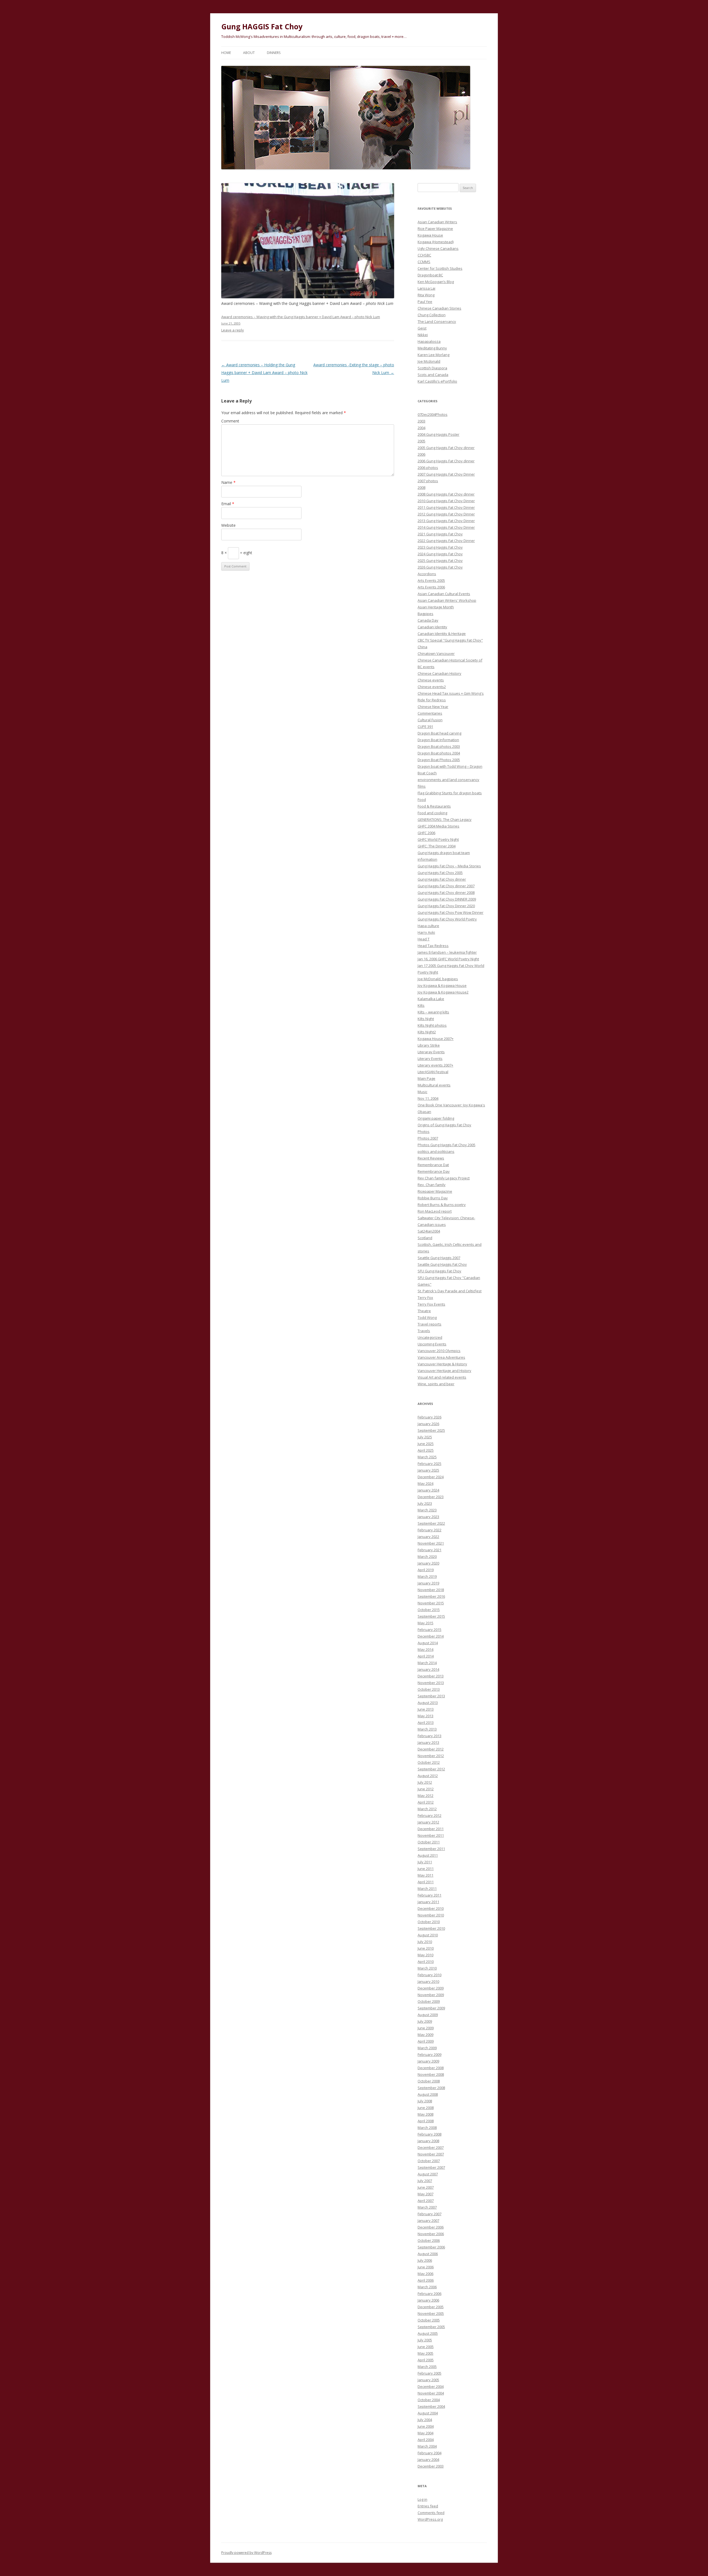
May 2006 (425, 2274)
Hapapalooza (429, 341)
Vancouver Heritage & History (442, 1364)
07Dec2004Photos (433, 414)
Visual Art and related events (442, 1377)
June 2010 (426, 1948)
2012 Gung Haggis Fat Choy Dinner (446, 514)
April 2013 (426, 1722)
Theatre (424, 1311)
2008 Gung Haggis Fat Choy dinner (446, 494)
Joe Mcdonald (429, 361)
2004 (421, 428)
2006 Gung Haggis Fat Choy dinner (446, 461)
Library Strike (429, 1045)
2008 (421, 487)
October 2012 (429, 1762)
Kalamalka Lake (431, 999)
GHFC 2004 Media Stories (438, 826)
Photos (424, 1132)
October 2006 (429, 2240)
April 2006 (426, 2280)
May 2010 (425, 1955)
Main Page (426, 1078)
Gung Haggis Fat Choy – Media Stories (449, 866)
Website (228, 525)
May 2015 (425, 1623)
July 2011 (425, 1862)
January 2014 (428, 1669)
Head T (424, 939)
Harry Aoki (426, 932)
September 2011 (431, 1849)
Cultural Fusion (430, 720)
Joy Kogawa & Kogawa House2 (443, 992)
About (249, 53)
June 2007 (426, 2187)
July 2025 (425, 1437)
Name (228, 482)
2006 (421, 454)
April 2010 (426, 1962)
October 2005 (429, 2320)
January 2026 (428, 1424)
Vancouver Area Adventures (441, 1357)
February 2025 (430, 1464)
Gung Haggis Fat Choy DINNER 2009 (447, 899)
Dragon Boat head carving (439, 733)
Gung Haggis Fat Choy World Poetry (447, 919)
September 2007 (431, 2167)
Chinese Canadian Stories (439, 308)
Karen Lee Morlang (434, 355)
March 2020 (427, 1557)
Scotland (425, 1238)
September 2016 (431, 1596)
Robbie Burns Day (433, 1198)
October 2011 (429, 1842)
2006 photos (428, 468)
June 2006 (426, 2267)
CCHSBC (424, 255)
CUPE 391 (425, 727)
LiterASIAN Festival (433, 1072)
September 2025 (431, 1430)
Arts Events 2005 (431, 580)
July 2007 (425, 2181)
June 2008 (426, 2108)
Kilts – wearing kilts (433, 1012)
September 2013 (431, 1696)
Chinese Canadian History (439, 673)
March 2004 (427, 2446)
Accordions (427, 574)
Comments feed (431, 2513)
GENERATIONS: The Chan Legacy (445, 819)
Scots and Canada (433, 375)
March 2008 (427, 2128)
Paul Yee (425, 302)
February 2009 (430, 2054)
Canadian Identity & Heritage (442, 634)
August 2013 (428, 1703)
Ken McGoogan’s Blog (436, 282)
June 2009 (426, 2028)
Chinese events (431, 680)
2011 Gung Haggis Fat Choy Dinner (446, 507)
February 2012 (430, 1815)
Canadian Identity (432, 627)
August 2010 (428, 1935)
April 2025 (426, 1450)
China (422, 647)
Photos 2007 (428, 1138)
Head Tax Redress (433, 946)
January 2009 (428, 2061)
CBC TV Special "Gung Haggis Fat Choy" (450, 640)
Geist (422, 328)
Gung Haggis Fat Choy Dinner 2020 (446, 906)
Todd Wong (427, 1317)
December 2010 (431, 1908)
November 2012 (431, 1756)
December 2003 (431, 2466)
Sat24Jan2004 (429, 1231)
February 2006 (430, 2294)
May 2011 (425, 1875)
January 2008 (428, 2141)
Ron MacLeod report (435, 1211)
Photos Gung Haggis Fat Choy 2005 (447, 1145)
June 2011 (426, 1869)
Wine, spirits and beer (436, 1384)
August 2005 (428, 2333)
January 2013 (428, 1742)
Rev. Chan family (432, 1185)
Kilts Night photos (432, 1025)
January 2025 (428, 1470)
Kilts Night (426, 1019)
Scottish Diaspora (432, 368)
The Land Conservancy (437, 321)
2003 (421, 421)
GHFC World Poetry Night (438, 839)
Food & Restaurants (434, 806)
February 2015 (430, 1630)
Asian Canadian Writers (437, 222)
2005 (421, 441)
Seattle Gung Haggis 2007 (439, 1258)
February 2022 (430, 1530)
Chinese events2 (432, 687)
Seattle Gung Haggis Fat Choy (442, 1264)
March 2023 (427, 1510)
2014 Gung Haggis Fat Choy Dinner (446, 527)
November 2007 (431, 2154)
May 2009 (425, 2035)
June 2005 (426, 2347)
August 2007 (428, 2174)
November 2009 (431, 1995)
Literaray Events (431, 1052)
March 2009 (427, 2048)
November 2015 (431, 1603)
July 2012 (425, 1782)
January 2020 (428, 1563)
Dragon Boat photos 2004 (439, 753)
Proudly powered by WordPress (246, 2553)
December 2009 (431, 1988)
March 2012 (427, 1809)
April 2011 (426, 1882)
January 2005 (428, 2380)
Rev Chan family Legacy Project (444, 1178)
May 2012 (425, 1796)
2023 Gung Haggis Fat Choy (440, 547)
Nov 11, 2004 (428, 1098)
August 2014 (428, 1643)
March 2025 (427, 1457)
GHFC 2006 (426, 833)
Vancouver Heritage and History (444, 1371)
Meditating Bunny (432, 348)
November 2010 (431, 1915)
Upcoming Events (432, 1344)
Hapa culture (428, 926)
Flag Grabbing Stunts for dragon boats (450, 793)
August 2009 (428, 2015)
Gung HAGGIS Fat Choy (262, 27)
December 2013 (431, 1676)
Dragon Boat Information (438, 740)
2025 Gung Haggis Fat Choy (440, 561)
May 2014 (425, 1649)
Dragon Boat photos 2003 (439, 746)
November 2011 (431, 1835)
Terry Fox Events (431, 1304)
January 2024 (428, 1490)
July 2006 (425, 2260)
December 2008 (431, 2068)
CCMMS (424, 262)
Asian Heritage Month (436, 607)
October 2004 (429, 2400)
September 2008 (431, 2088)
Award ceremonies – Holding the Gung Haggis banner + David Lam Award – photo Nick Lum (264, 373)
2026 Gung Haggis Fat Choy (440, 567)
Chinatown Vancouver (436, 653)
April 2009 (426, 2041)
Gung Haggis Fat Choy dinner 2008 (446, 893)
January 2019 (428, 1583)
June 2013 (426, 1709)
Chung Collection (432, 315)
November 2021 (431, 1543)
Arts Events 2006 (431, 587)
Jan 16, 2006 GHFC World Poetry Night (448, 959)
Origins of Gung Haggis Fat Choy (444, 1125)
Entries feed (428, 2506)
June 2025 (426, 1444)
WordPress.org (430, 2519)
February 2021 (430, 1550)
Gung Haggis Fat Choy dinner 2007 (446, 886)
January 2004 (428, 2460)
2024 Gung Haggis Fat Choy (440, 554)
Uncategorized (430, 1337)
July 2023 (425, 1503)
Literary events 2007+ (435, 1065)
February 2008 (430, 2134)
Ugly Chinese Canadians (438, 248)
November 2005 (431, 2313)
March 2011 (427, 1888)
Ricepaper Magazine (435, 1191)
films (422, 786)
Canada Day (428, 620)
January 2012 (428, 1822)
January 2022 (428, 1537)
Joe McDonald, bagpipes (438, 979)
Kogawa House (430, 235)
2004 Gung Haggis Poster (438, 434)
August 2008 (428, 2094)
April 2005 (426, 2360)
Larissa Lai (426, 288)
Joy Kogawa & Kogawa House (442, 985)
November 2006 (431, 2234)
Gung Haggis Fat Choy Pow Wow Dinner (451, 912)
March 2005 (427, 2367)
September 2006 (431, 2247)
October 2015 (429, 1610)
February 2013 (430, 1736)
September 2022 (431, 1523)
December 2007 (431, 2147)
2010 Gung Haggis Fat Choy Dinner (446, 501)
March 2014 (427, 1663)
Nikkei (423, 335)
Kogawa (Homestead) (436, 242)
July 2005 (425, 2340)
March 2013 (427, 1729)
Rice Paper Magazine (435, 229)
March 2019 (427, 1576)
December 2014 (431, 1636)
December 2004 (431, 2386)
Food (422, 800)
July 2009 (425, 2021)
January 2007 (428, 2220)
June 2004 (426, 2426)
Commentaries (430, 713)
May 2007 (425, 2194)
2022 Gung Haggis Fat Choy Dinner (446, 541)
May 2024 (425, 1483)
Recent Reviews (431, 1158)
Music (422, 1092)
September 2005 (431, 2327)
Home (226, 53)
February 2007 (430, 2214)
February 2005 (430, 2373)
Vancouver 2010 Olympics (439, 1351)
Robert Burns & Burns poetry (442, 1205)
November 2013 (431, 1683)
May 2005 (425, 2353)
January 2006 (428, 2300)
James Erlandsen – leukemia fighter (447, 952)
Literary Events (430, 1059)
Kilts (421, 1005)
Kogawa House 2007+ (436, 1039)
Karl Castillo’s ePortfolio (437, 381)
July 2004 (425, 2420)
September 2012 (431, 1769)
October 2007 (429, 2161)
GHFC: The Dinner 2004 (437, 846)
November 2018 (431, 1590)
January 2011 (428, 1902)
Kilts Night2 (427, 1032)
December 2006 (431, 2227)
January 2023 (428, 1517)
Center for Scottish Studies (440, 268)
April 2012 (426, 1802)
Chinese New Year (433, 707)
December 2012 (431, 1749)
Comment (230, 421)
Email (228, 504)
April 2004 (426, 2440)
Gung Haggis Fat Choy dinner (442, 879)
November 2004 (431, 2393)
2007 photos (428, 481)
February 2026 (430, 1417)
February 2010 (430, 1975)
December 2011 (431, 1829)
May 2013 (425, 1716)
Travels (424, 1331)
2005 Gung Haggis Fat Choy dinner (446, 448)
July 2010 (425, 1942)
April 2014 (426, 1656)
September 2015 (431, 1616)
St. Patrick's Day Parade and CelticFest (450, 1291)
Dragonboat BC (430, 275)
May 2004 (425, 2433)
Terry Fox (425, 1298)
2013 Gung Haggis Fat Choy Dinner (446, 521)
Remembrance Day (434, 1171)
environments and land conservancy (448, 780)
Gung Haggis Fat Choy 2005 (440, 873)
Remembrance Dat (433, 1165)
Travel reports (430, 1324)
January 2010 (428, 1981)
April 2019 (426, 1570)
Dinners (274, 53)
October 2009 (429, 2001)
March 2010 (427, 1968)
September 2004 (431, 2406)
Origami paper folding (436, 1118)
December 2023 (431, 1497)
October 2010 (429, 1922)
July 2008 (425, 2101)
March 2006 (427, 2287)
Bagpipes (425, 614)
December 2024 (431, 1477)
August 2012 (428, 1776)
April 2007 (426, 2201)
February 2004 (430, 2453)
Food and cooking (432, 813)
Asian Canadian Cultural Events (444, 594)
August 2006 (428, 2254)
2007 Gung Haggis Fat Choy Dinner (446, 474)
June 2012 (426, 1789)
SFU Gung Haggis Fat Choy (439, 1271)
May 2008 (425, 2114)
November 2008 (431, 2074)
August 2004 (428, 2413)
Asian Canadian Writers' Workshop (447, 600)
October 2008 (429, 2081)
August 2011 (428, 1855)
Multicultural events (434, 1085)
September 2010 (431, 1928)
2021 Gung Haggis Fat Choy (440, 534)
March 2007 (427, 2207)
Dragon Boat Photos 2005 (439, 760)
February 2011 (430, 1895)
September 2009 (431, 2008)
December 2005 (431, 2307)
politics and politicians (436, 1151)
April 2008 (426, 2121)
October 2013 (429, 1689)
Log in (422, 2499)
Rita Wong (426, 295)
